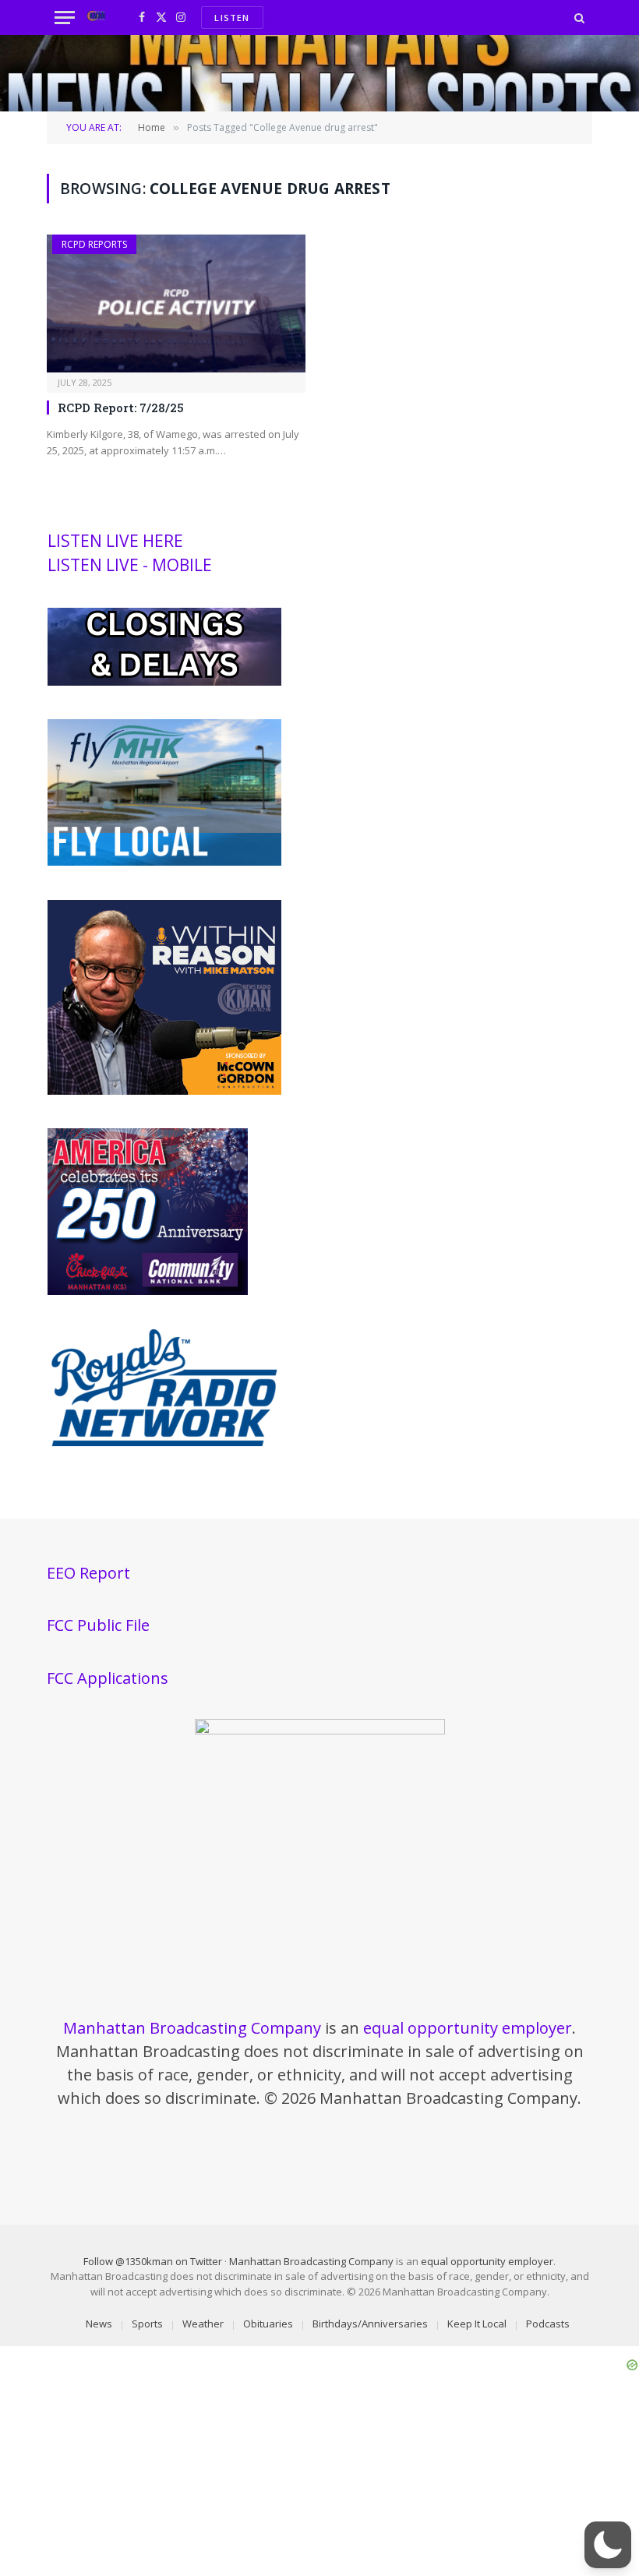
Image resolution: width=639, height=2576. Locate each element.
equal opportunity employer (468, 2028)
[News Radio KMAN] (96, 18)
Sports (147, 2324)
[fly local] (164, 862)
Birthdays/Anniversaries (370, 2324)
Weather (203, 2324)
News (99, 2324)
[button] (608, 2545)
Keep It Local (477, 2324)
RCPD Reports (94, 244)
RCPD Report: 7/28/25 (121, 408)
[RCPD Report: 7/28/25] (176, 303)
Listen (232, 18)
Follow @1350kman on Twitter (153, 2261)
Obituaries (268, 2324)
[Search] (578, 18)
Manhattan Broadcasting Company (192, 2028)
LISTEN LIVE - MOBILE (130, 565)
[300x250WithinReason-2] (164, 1091)
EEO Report (88, 1573)
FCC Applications (108, 1678)
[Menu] (65, 18)
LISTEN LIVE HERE (115, 541)
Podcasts (548, 2324)
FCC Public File (98, 1625)
